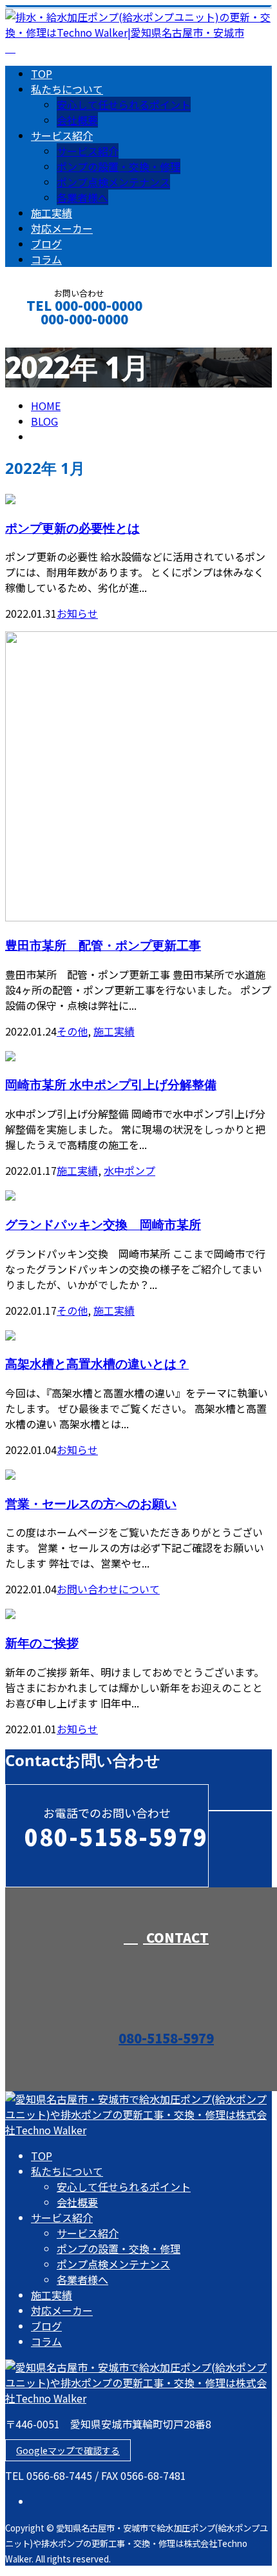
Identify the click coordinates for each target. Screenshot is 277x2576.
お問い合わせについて (108, 1589)
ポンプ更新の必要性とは (72, 528)
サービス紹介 (62, 135)
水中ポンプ (129, 1170)
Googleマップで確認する (68, 2450)
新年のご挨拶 (42, 1643)
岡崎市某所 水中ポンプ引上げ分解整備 (111, 1084)
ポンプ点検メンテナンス (113, 182)
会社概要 (77, 120)
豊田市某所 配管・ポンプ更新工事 (103, 945)
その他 (72, 1031)
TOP (42, 74)
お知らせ (77, 613)
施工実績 (52, 213)
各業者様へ (82, 197)
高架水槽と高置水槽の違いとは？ (97, 1363)
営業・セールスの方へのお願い (91, 1503)
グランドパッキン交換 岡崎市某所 (103, 1224)
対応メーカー (62, 228)
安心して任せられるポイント (124, 104)
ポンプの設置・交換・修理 (119, 166)
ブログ (46, 244)
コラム (46, 259)
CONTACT (50, 336)
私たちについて (67, 89)
